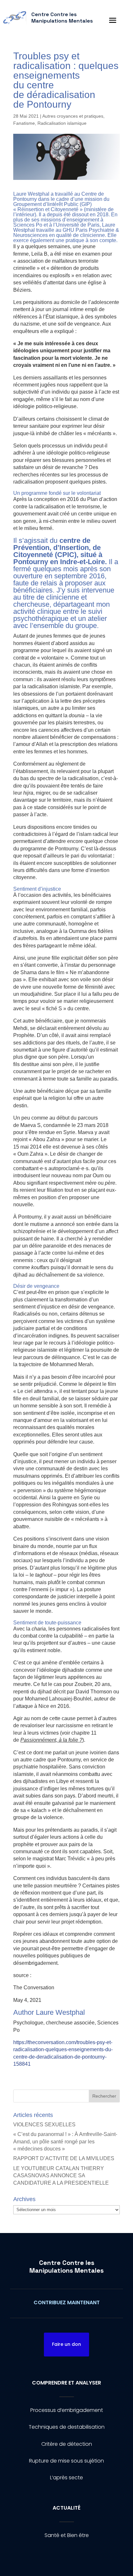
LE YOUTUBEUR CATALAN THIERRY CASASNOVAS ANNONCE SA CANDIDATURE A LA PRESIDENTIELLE (61, 2176)
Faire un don (66, 2344)
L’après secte (66, 2478)
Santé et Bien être (67, 2535)
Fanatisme (24, 123)
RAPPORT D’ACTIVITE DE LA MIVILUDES (64, 2158)
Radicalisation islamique (62, 123)
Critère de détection (67, 2444)
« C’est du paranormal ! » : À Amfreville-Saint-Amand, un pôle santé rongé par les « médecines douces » (65, 2141)
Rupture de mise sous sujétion (66, 2461)
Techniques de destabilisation (67, 2427)
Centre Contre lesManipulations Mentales (66, 2267)
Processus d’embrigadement (67, 2410)
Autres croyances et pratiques (73, 116)
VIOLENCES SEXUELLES (44, 2125)
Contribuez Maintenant (67, 2302)
